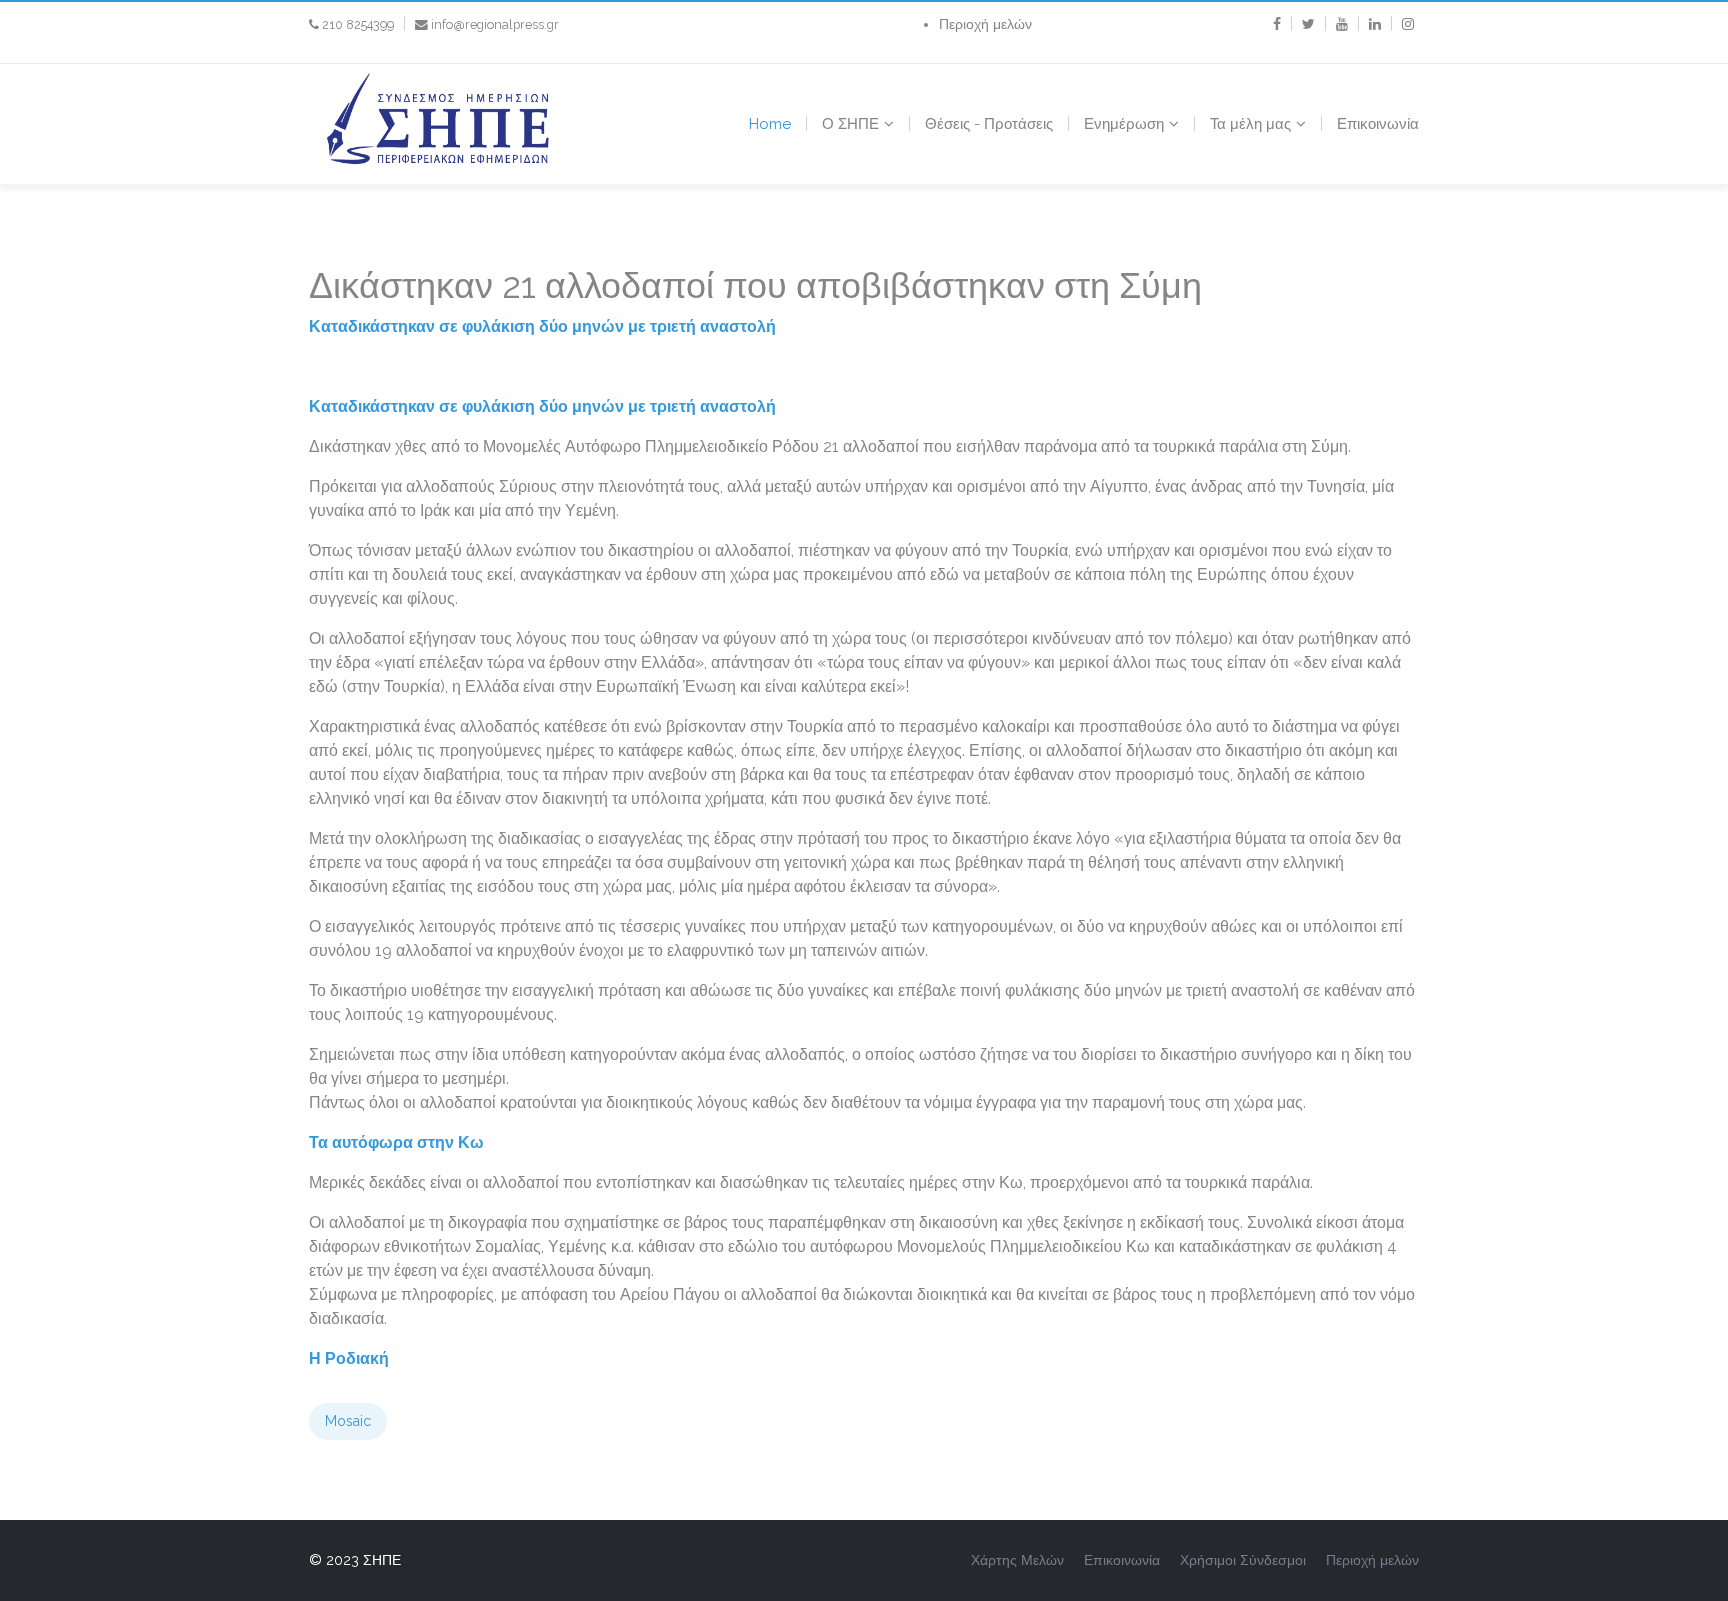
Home (770, 124)
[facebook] (1277, 24)
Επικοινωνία (1378, 124)
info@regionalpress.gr (495, 24)
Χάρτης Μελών (1017, 1560)
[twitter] (1308, 24)
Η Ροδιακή (349, 1358)
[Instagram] (1408, 24)
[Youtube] (1342, 24)
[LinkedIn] (1375, 24)
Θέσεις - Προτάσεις (989, 124)
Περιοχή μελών (985, 24)
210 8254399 (358, 24)
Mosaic (348, 1421)
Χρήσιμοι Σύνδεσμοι (1243, 1560)
